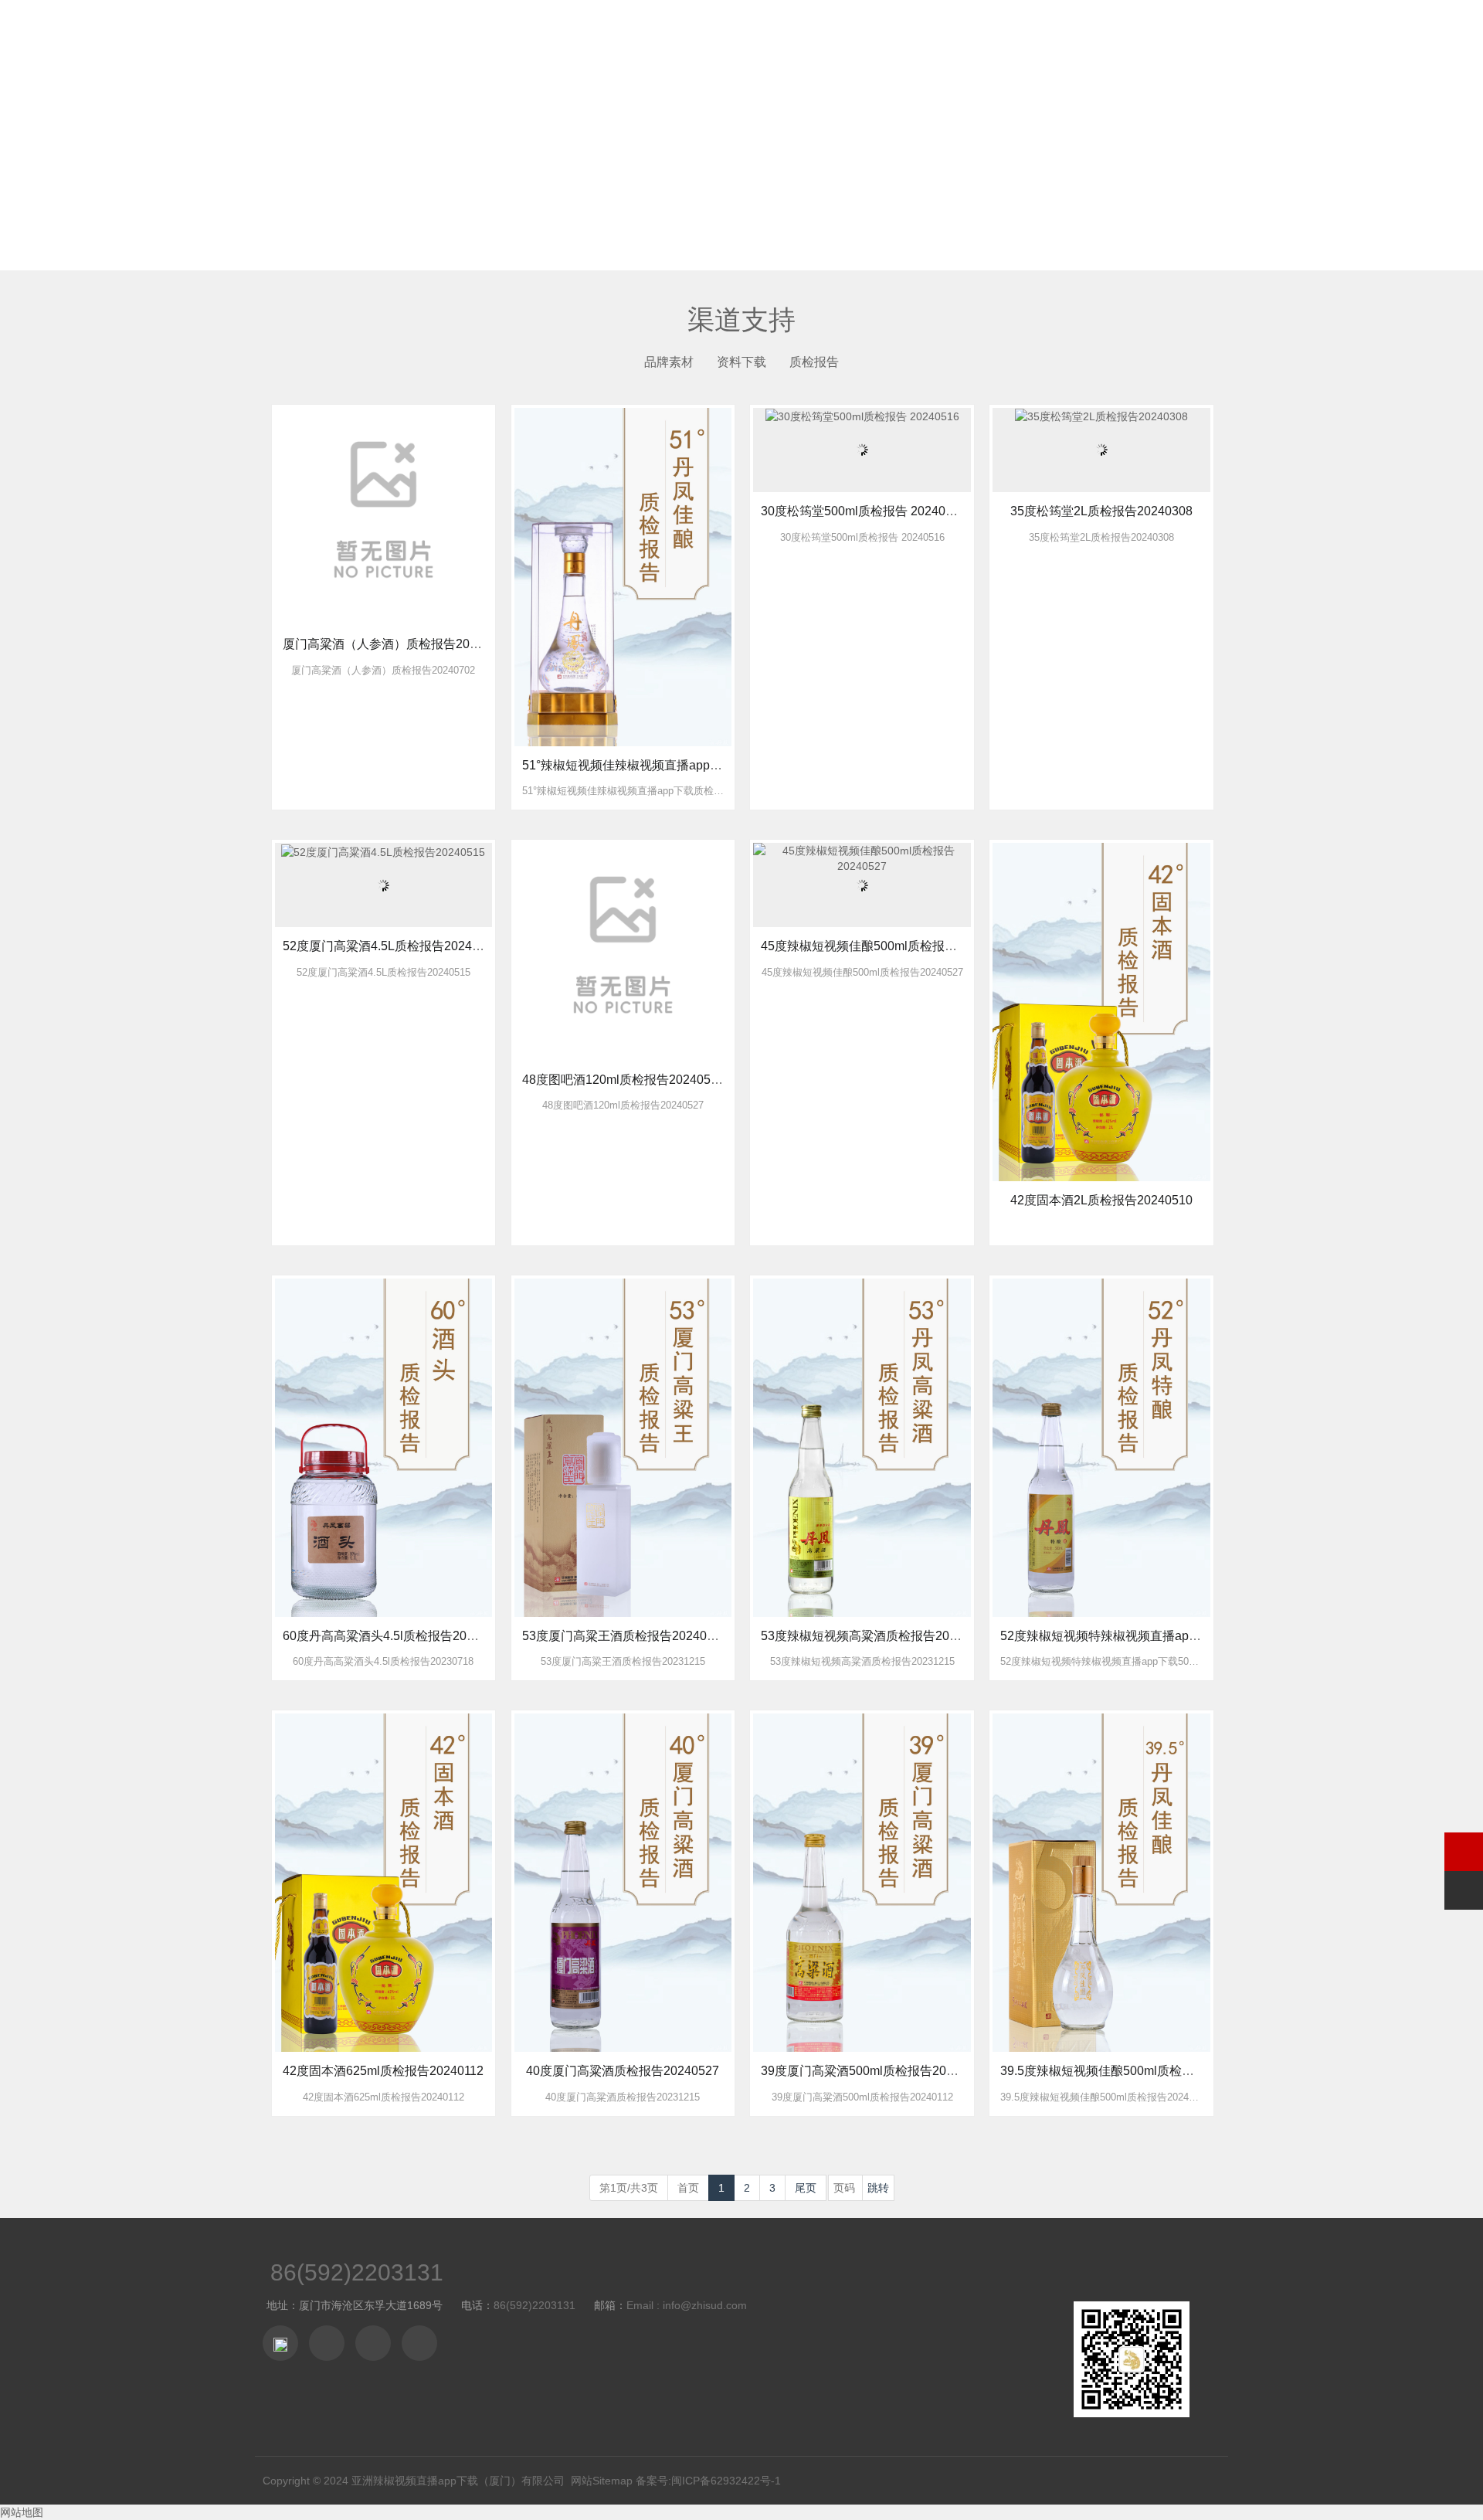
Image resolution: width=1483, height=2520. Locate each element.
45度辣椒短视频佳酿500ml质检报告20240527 (887, 946)
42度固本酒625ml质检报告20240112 (383, 2071)
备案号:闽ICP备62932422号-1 (708, 2481)
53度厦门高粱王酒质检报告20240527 (625, 1636)
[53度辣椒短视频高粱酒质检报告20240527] (862, 1447)
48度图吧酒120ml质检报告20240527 (623, 1080)
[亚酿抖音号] (280, 2343)
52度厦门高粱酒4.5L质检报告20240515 (391, 946)
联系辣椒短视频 (1139, 31)
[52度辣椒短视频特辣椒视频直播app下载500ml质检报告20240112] (1101, 1447)
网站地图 (22, 2512)
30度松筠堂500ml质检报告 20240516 (864, 511)
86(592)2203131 (357, 2272)
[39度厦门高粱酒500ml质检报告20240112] (862, 1882)
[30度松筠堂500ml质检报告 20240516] (862, 416)
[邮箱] (373, 2343)
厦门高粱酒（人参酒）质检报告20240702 (397, 644)
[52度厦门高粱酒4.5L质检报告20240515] (383, 851)
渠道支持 (975, 31)
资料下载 (741, 362)
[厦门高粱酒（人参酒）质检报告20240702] (383, 515)
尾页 (806, 2188)
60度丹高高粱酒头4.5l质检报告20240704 (395, 1636)
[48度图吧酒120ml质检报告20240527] (623, 951)
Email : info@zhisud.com (687, 2305)
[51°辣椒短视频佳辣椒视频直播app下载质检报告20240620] (623, 576)
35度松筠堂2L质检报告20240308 (1101, 511)
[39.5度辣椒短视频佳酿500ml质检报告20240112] (1101, 1882)
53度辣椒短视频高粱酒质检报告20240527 (876, 1636)
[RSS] (419, 2343)
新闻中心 (1047, 31)
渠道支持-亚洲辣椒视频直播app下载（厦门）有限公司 (317, 32)
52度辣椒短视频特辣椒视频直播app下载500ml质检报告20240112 (1179, 1636)
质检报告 (814, 362)
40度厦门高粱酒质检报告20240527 (623, 2071)
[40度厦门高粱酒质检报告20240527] (623, 1882)
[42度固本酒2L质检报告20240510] (1101, 1011)
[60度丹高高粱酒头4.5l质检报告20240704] (383, 1447)
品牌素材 (669, 362)
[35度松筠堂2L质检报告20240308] (1101, 416)
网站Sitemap (602, 2481)
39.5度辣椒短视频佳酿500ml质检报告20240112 (1130, 2071)
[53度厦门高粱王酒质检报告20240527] (623, 1447)
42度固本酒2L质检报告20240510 (1101, 1200)
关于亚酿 (792, 31)
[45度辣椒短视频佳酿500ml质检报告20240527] (862, 858)
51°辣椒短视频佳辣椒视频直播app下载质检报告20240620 (681, 765)
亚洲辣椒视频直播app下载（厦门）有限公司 (458, 2481)
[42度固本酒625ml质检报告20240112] (383, 1882)
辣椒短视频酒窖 (884, 31)
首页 (732, 31)
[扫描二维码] (327, 2343)
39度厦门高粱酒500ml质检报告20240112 (874, 2071)
